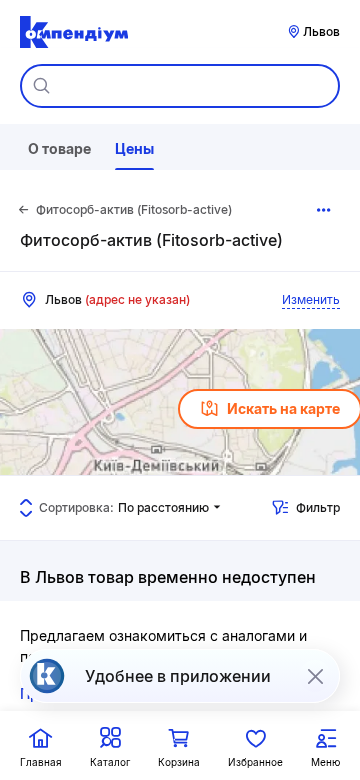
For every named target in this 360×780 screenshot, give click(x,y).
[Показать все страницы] (324, 210)
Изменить (311, 299)
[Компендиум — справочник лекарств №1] (74, 32)
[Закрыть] (315, 676)
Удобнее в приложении (178, 676)
